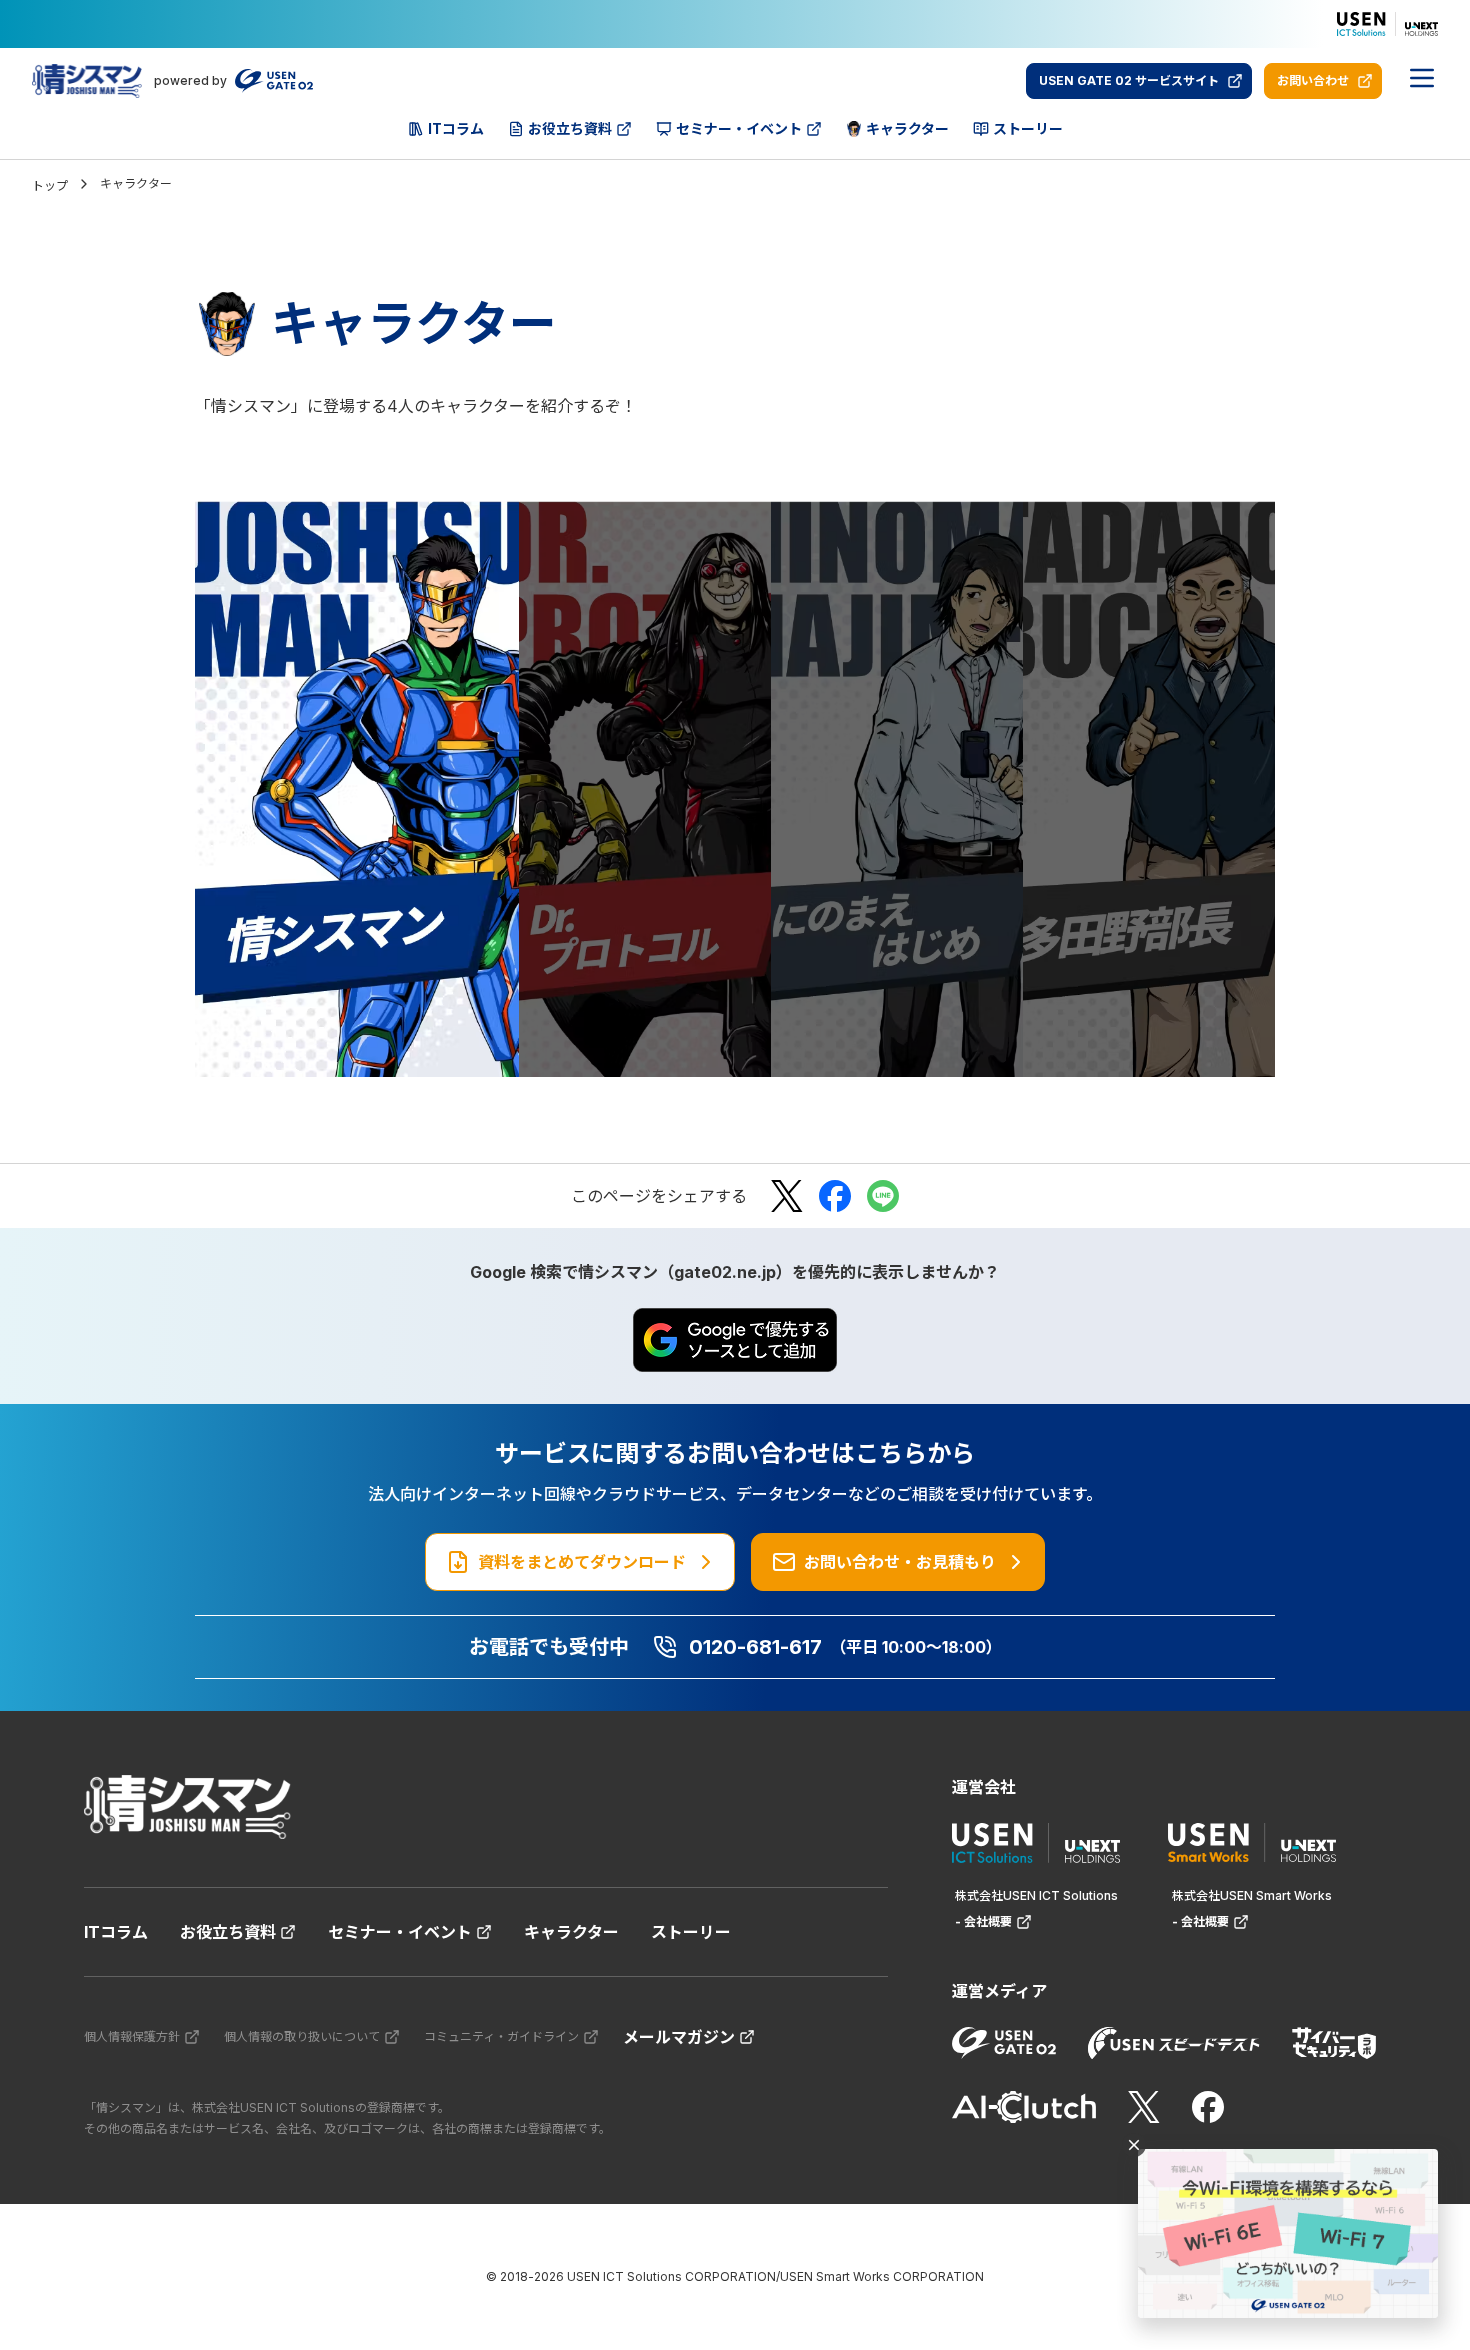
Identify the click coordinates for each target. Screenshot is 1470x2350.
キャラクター (571, 1932)
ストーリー (691, 1932)
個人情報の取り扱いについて (302, 2036)
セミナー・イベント (400, 1932)
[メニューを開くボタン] (1422, 81)
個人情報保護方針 (132, 2036)
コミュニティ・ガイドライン (501, 2036)
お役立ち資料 (228, 1932)
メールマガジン (679, 2037)
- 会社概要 (983, 1921)
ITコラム (116, 1932)
